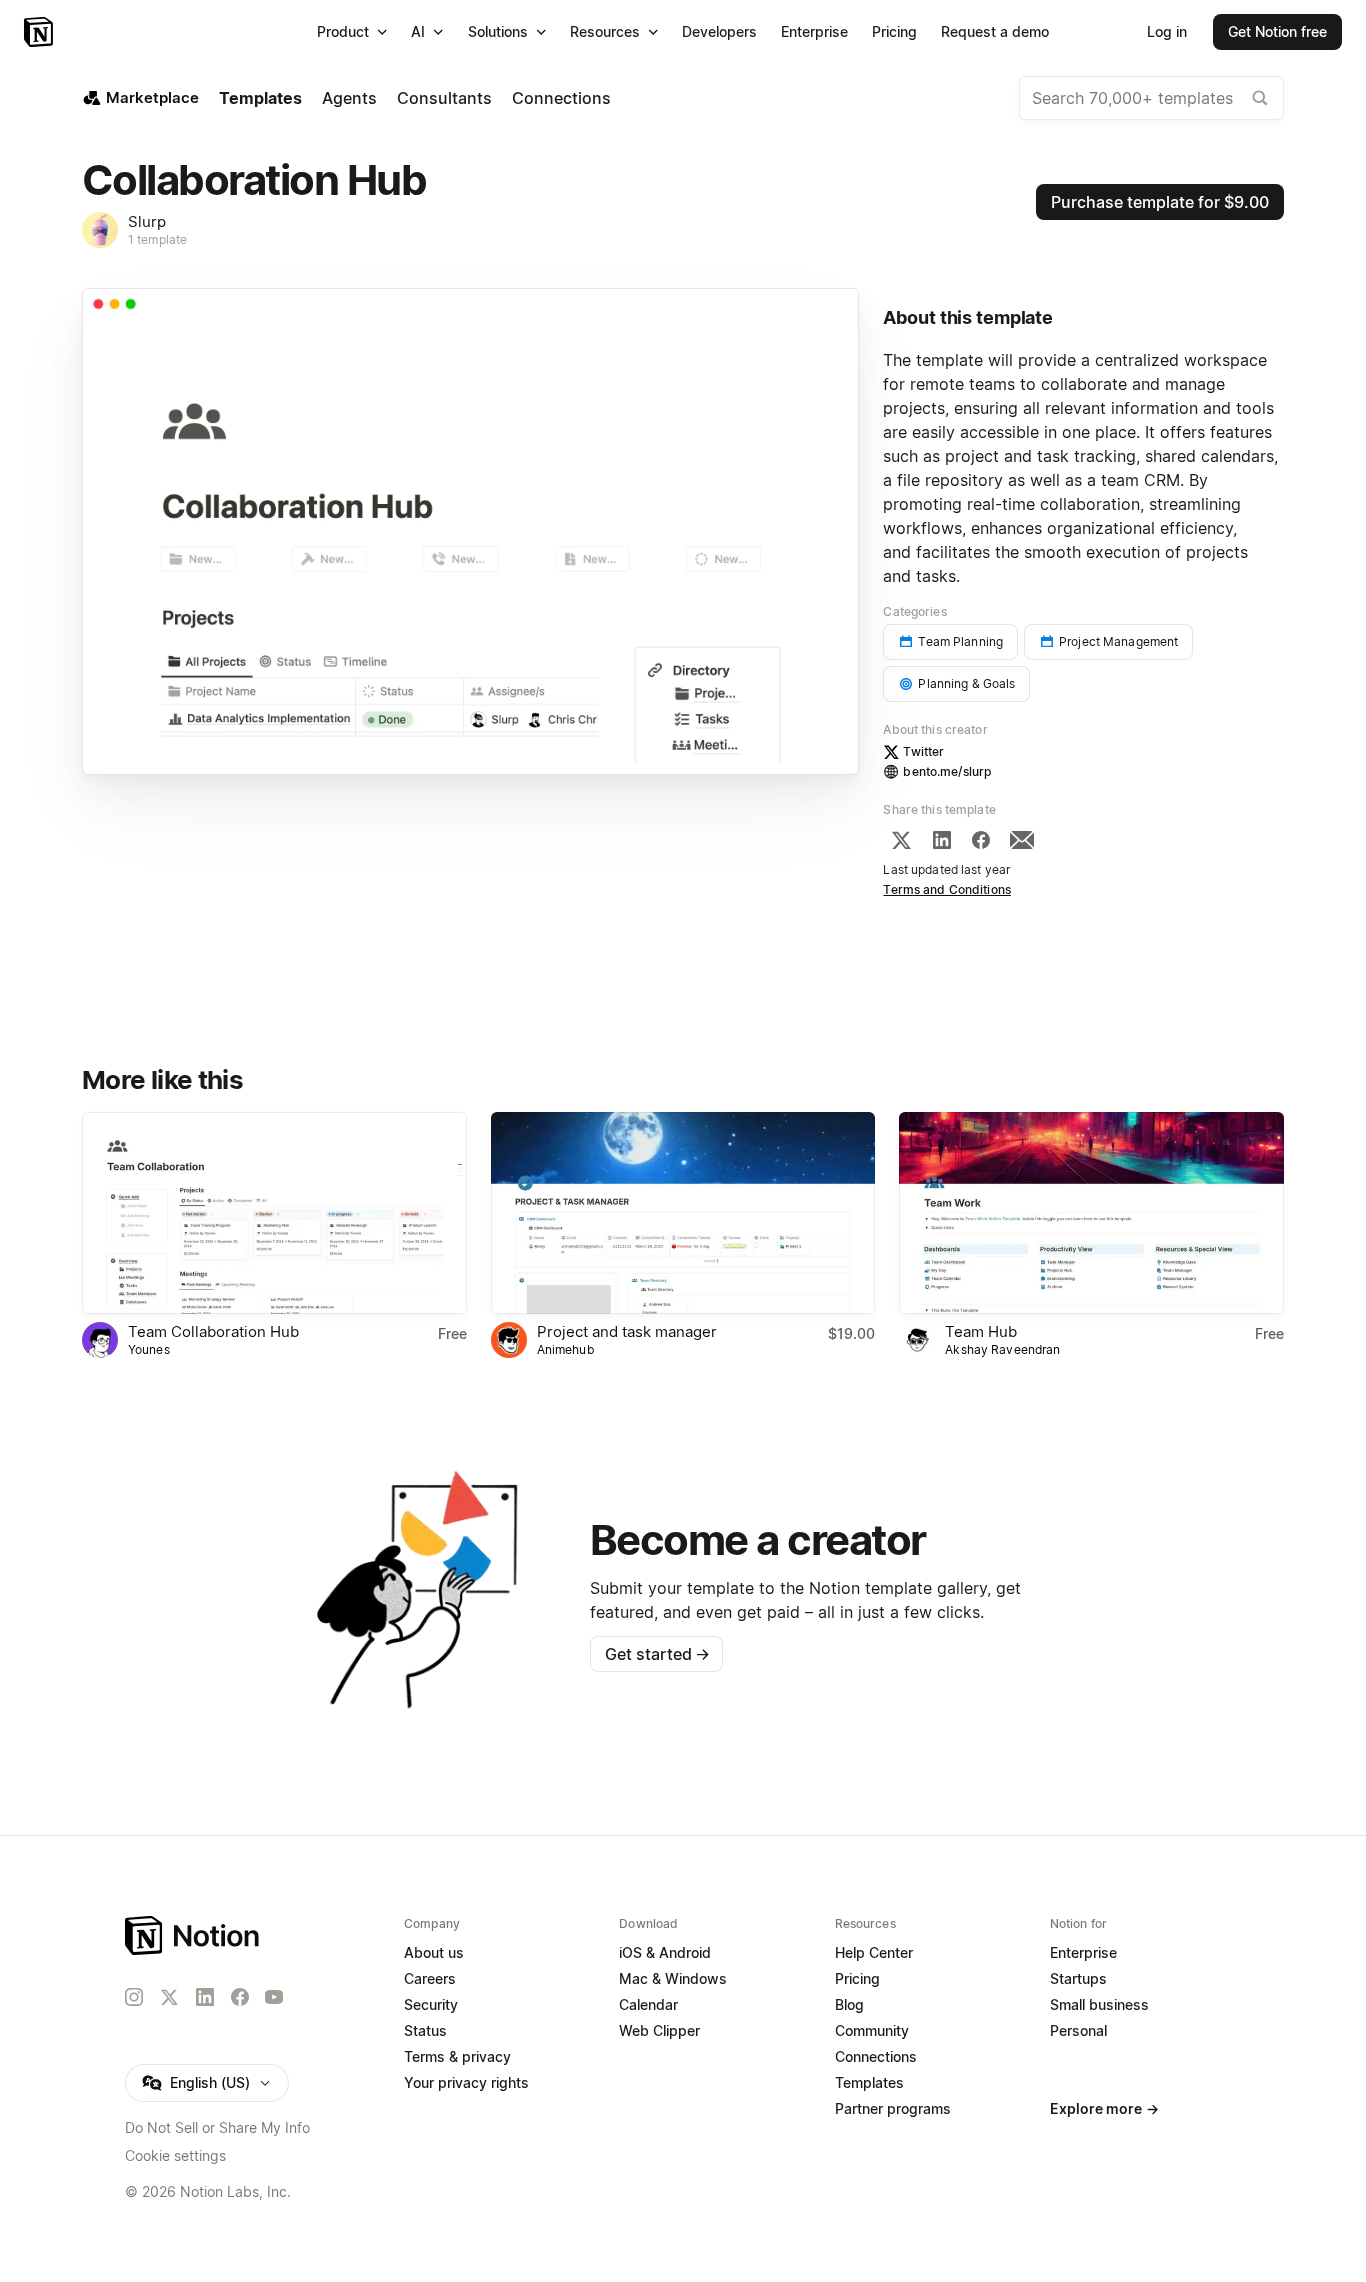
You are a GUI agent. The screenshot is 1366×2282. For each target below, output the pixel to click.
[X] (901, 840)
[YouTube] (274, 1997)
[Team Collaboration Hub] (274, 1213)
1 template (157, 239)
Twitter (923, 751)
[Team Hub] (1091, 1213)
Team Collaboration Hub (213, 1331)
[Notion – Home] (40, 32)
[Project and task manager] (683, 1213)
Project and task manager (627, 1331)
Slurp (147, 221)
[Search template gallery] (1260, 98)
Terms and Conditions (947, 889)
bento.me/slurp (947, 771)
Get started (657, 1654)
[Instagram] (134, 1997)
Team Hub (981, 1331)
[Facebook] (981, 840)
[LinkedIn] (942, 840)
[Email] (1022, 840)
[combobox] (1151, 98)
